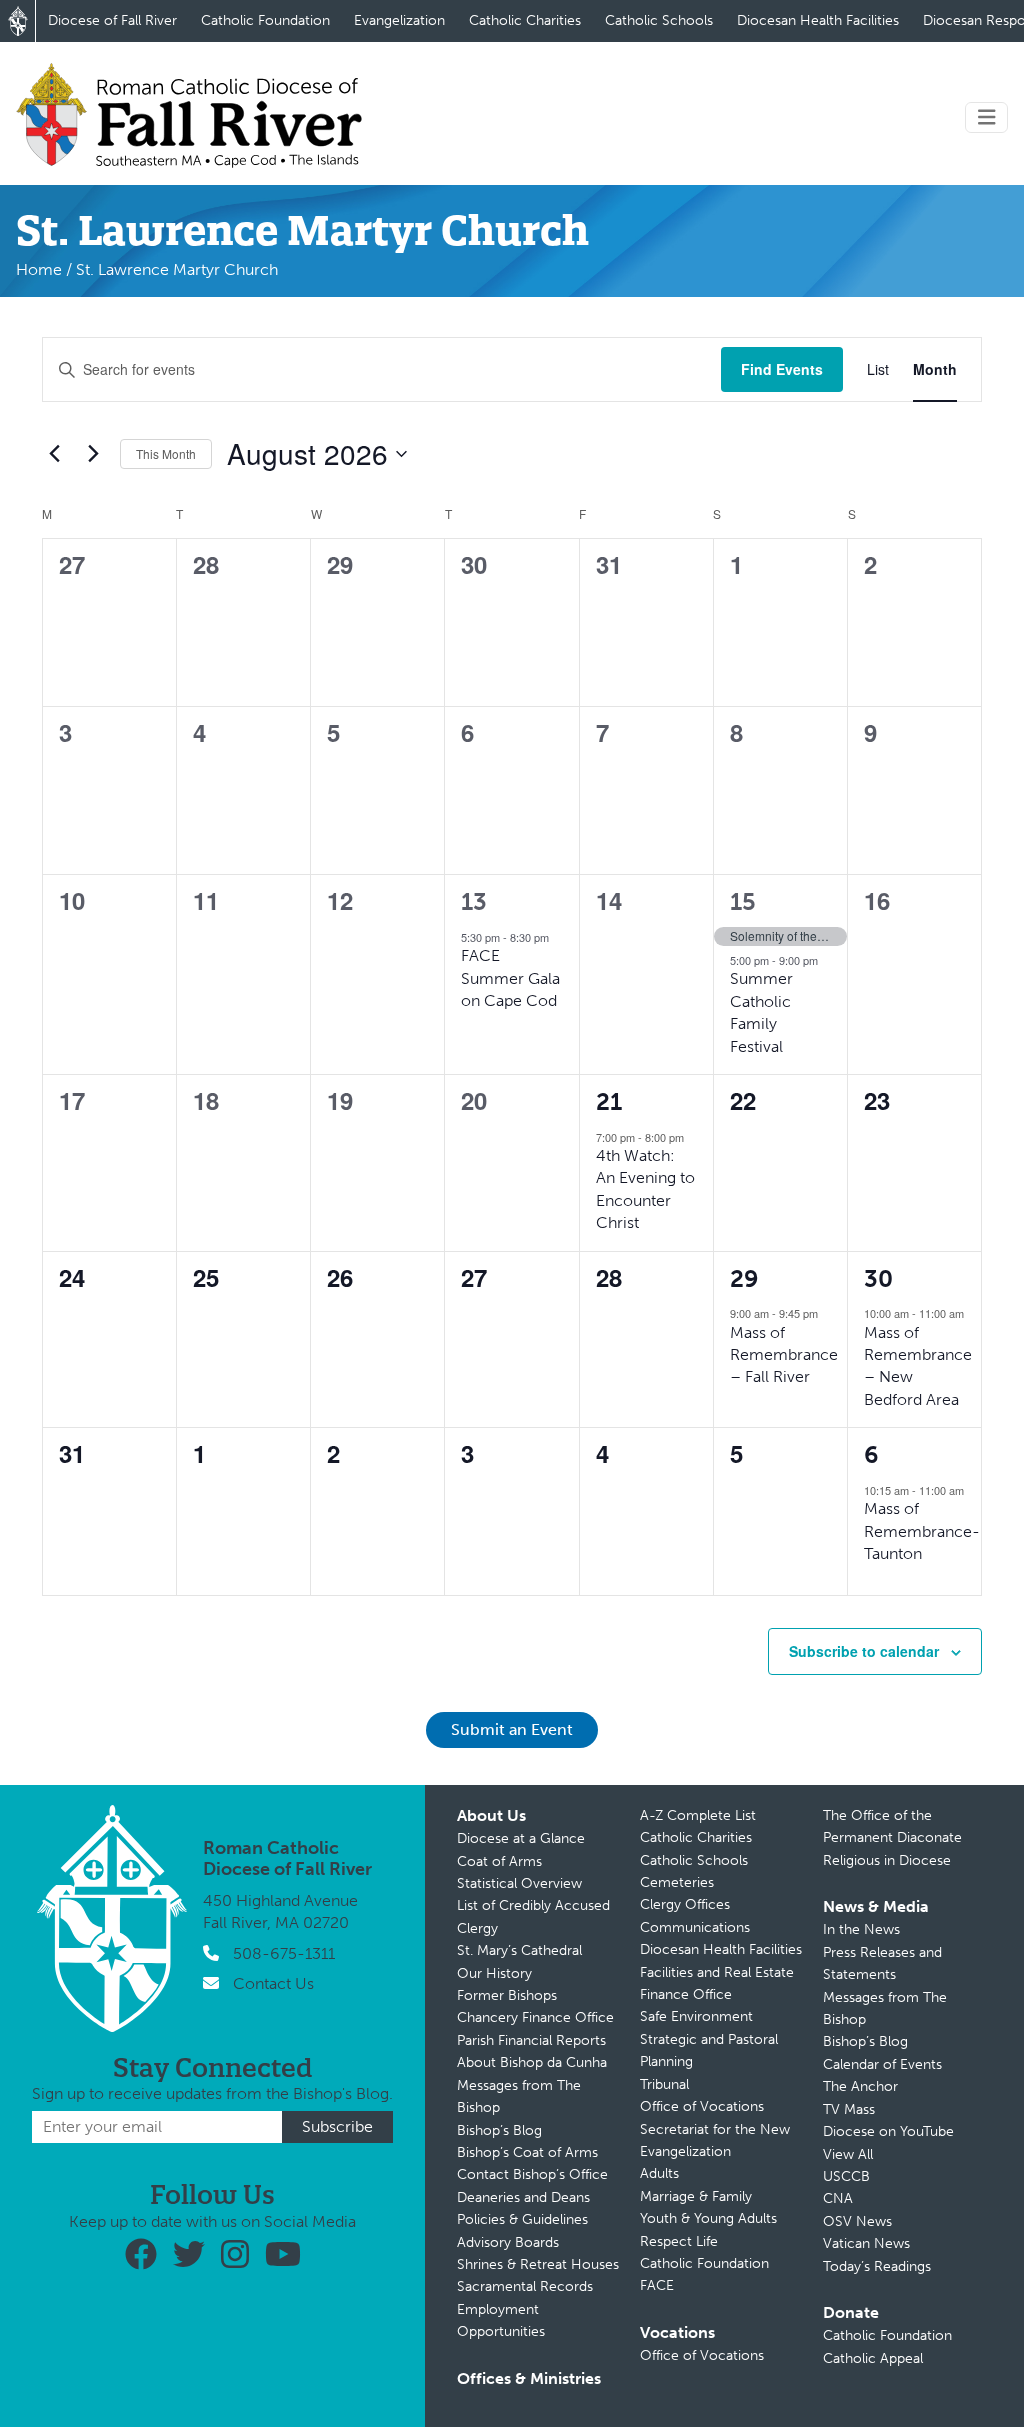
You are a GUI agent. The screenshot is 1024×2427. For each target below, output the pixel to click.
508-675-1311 (284, 1953)
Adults (659, 2173)
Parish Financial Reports (531, 2040)
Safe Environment (696, 2016)
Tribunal (664, 2084)
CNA (838, 2198)
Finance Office (686, 1994)
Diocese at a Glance (521, 1838)
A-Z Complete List (698, 1815)
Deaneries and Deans (523, 2197)
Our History (494, 1973)
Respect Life (679, 2241)
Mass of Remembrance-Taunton (922, 1531)
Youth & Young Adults (708, 2218)
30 (878, 1278)
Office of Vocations (702, 2106)
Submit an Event (512, 1729)
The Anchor (860, 2086)
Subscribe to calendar (864, 1651)
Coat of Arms (499, 1861)
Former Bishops (507, 1995)
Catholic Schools (659, 20)
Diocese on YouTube (888, 2131)
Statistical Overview (519, 1883)
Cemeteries (677, 1882)
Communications (695, 1927)
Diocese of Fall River (112, 20)
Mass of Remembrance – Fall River (784, 1355)
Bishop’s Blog (499, 2130)
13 (474, 901)
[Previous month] (54, 454)
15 (743, 901)
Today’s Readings (877, 2266)
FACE (657, 2285)
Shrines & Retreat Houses (538, 2264)
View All (848, 2154)
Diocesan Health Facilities (818, 20)
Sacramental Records (525, 2286)
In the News (861, 1929)
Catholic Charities (525, 20)
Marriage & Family (696, 2196)
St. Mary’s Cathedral (519, 1950)
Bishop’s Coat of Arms (527, 2152)
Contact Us (273, 1983)
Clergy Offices (685, 1904)
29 (744, 1278)
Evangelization (399, 20)
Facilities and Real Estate (717, 1972)
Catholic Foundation (265, 20)
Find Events (782, 369)
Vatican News (866, 2243)
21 (609, 1101)
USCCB (846, 2176)
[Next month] (93, 454)
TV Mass (849, 2109)
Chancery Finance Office (535, 2017)
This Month (166, 453)
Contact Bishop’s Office (532, 2174)
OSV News (857, 2221)
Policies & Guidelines (522, 2219)
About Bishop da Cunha (532, 2062)
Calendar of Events (882, 2064)
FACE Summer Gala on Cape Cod (510, 978)
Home (39, 269)
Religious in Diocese (887, 1860)
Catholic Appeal (873, 2358)
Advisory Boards (508, 2242)
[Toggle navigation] (987, 117)
